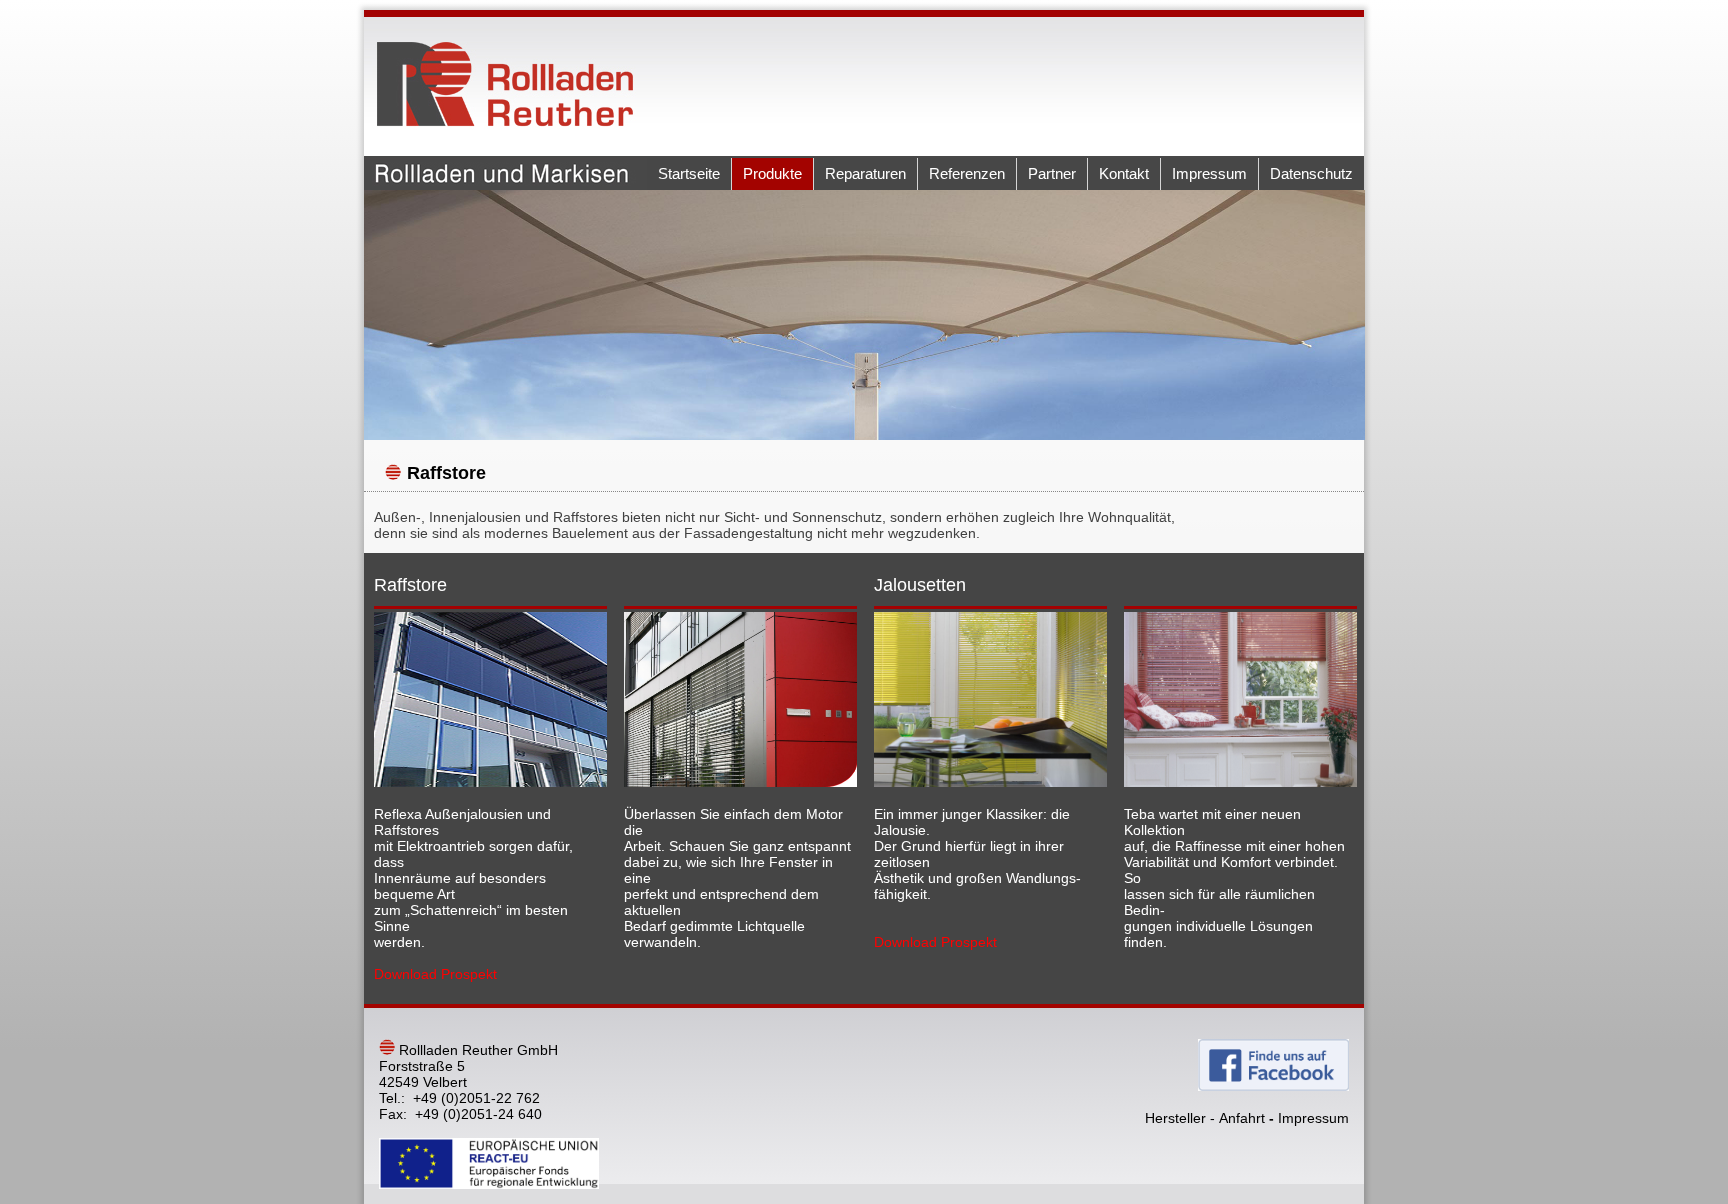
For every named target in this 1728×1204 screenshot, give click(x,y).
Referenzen (967, 173)
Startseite (689, 173)
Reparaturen (865, 173)
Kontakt (1124, 173)
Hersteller (1175, 1118)
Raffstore (446, 473)
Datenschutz (1311, 173)
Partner (1052, 173)
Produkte (772, 173)
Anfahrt (1242, 1118)
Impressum (1209, 173)
